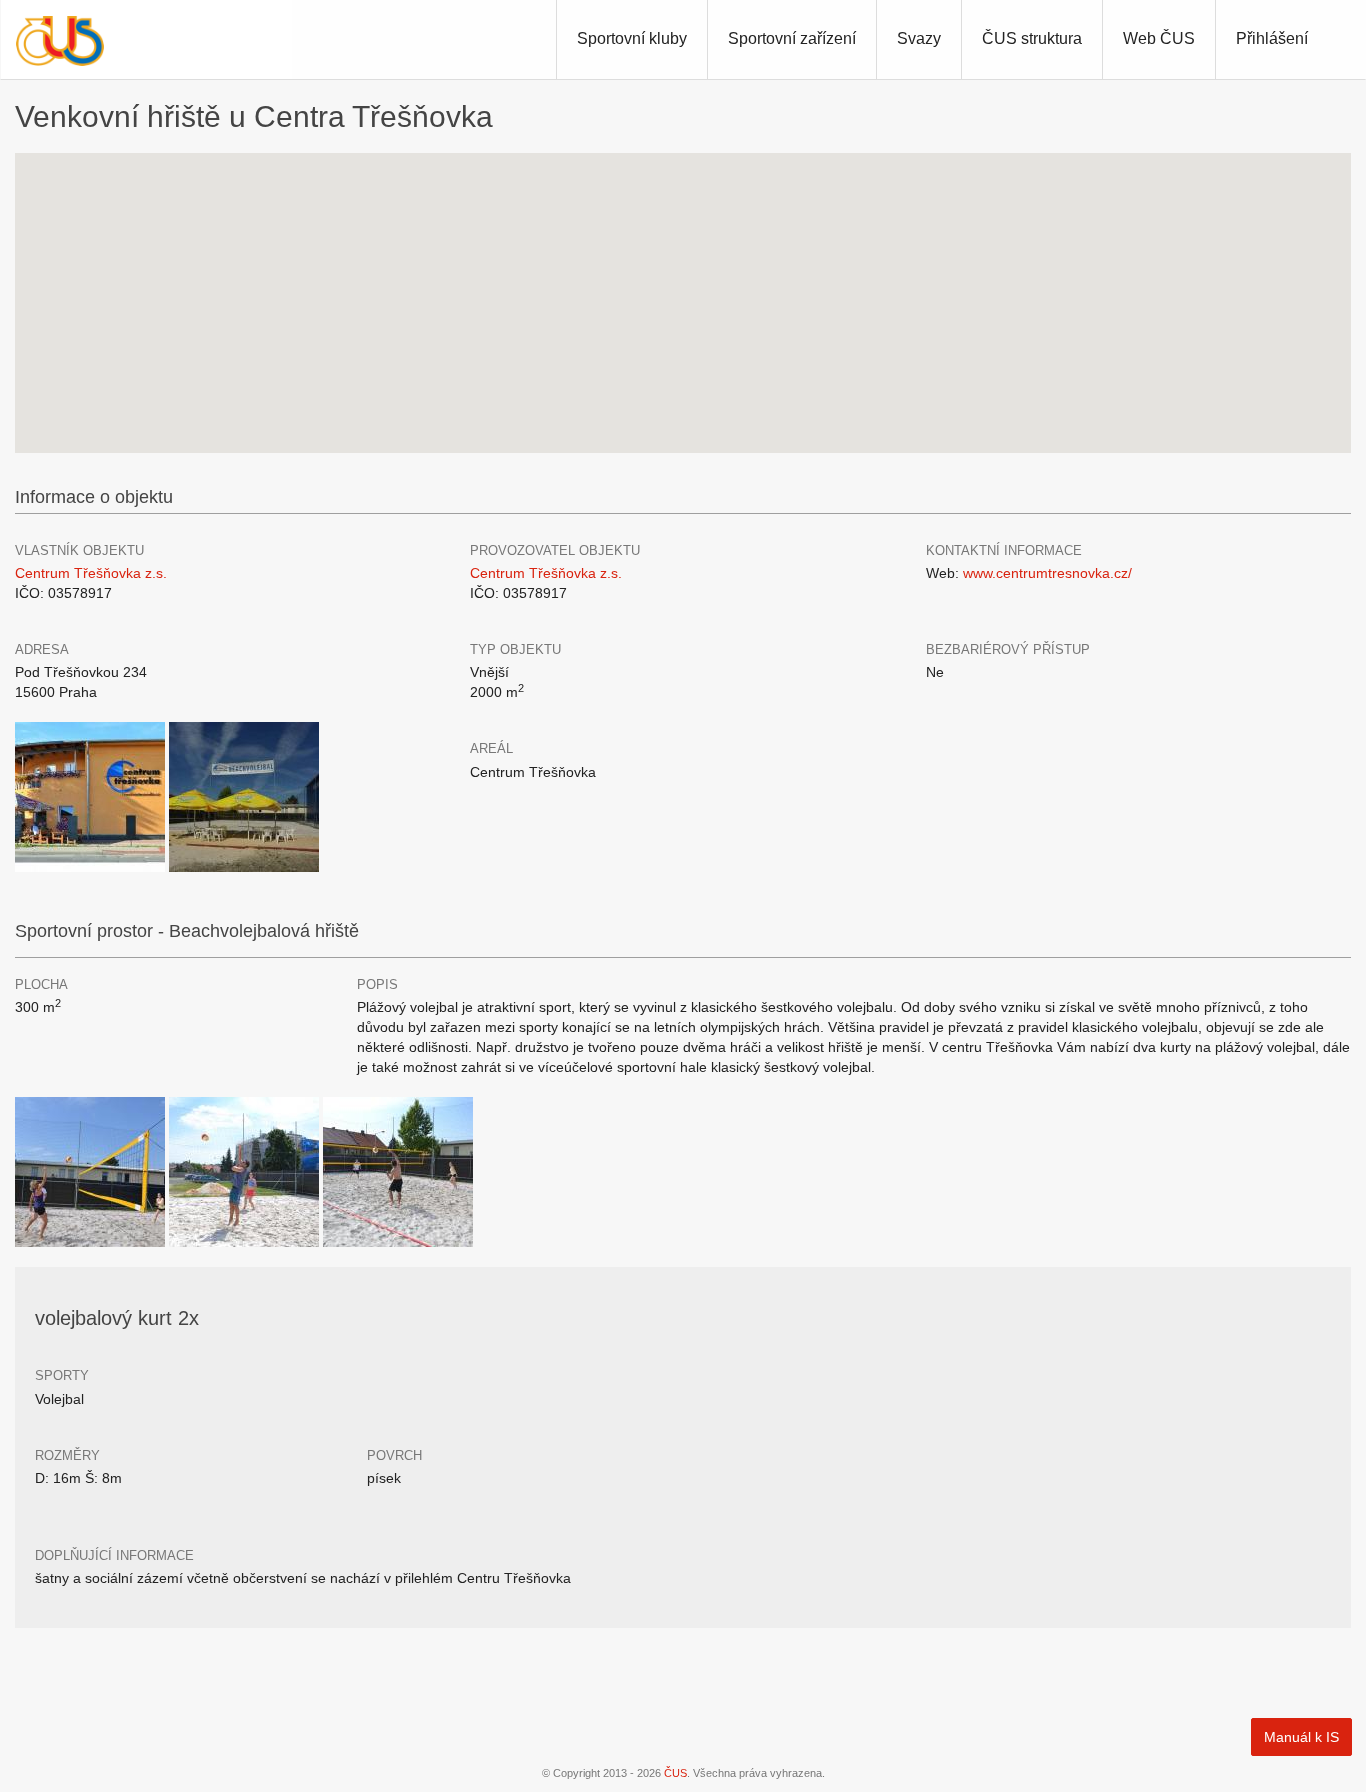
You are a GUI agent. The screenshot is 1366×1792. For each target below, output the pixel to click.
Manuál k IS (1301, 1737)
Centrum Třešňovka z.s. (91, 573)
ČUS (675, 1773)
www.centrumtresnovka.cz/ (1047, 573)
